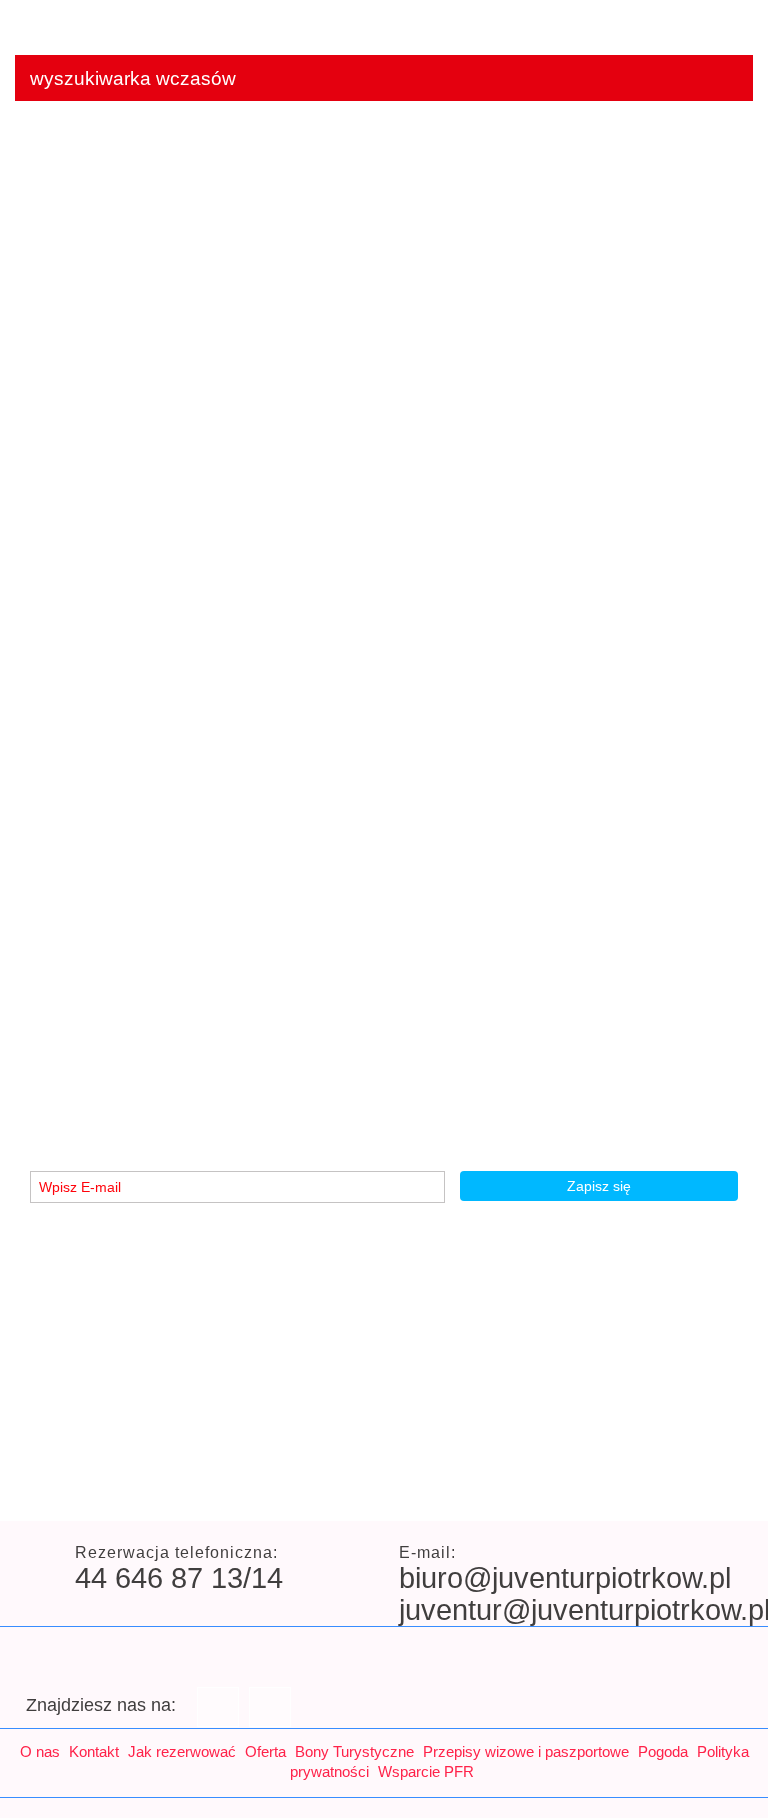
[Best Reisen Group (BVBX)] (278, 1483)
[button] (40, 661)
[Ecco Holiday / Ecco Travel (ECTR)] (578, 1483)
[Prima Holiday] (378, 1483)
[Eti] (678, 1483)
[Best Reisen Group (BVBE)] (178, 1483)
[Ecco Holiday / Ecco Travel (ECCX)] (478, 1483)
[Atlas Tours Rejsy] (78, 1483)
